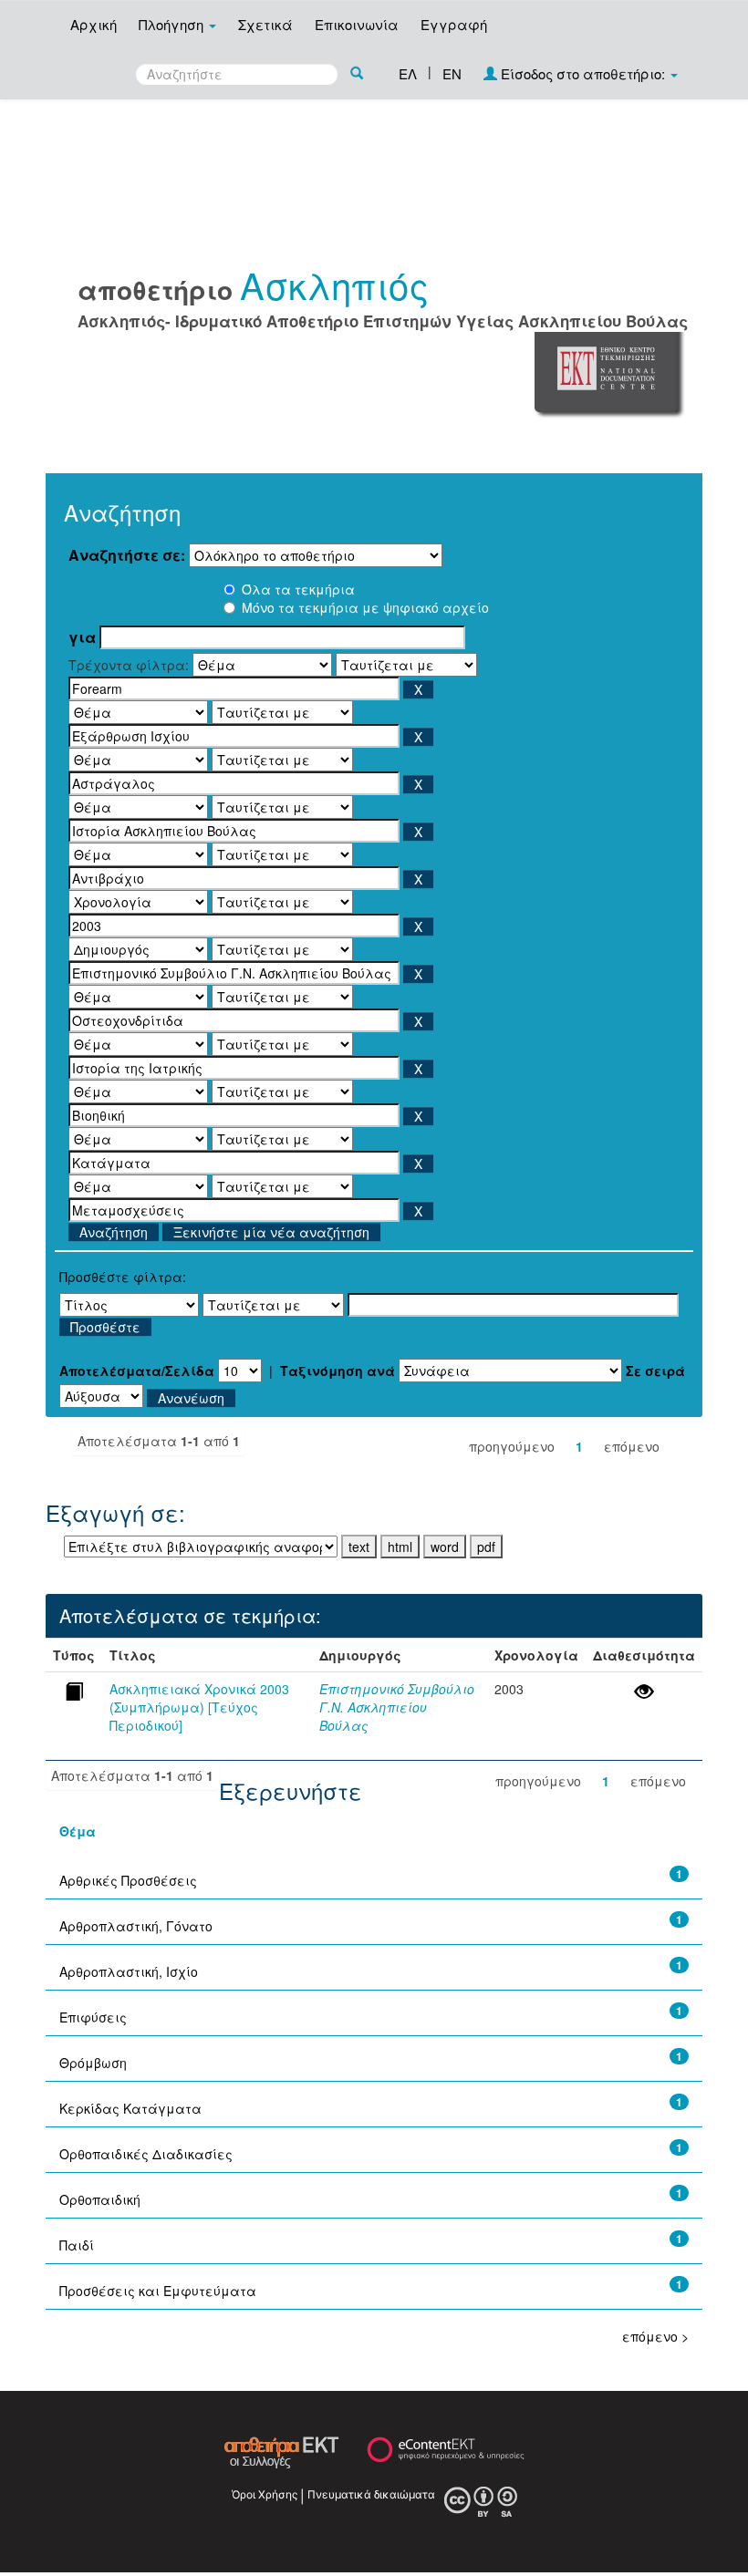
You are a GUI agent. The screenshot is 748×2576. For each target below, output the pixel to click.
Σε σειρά (655, 1371)
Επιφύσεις (93, 2017)
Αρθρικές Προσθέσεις (128, 1880)
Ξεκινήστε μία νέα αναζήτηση (271, 1232)
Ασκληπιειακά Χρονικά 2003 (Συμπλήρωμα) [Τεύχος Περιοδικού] (199, 1707)
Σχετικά (265, 24)
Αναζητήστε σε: (127, 555)
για (82, 637)
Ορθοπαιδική (100, 2199)
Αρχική (93, 24)
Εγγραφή (454, 24)
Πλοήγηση (173, 24)
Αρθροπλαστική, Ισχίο (129, 1971)
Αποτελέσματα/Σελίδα (137, 1371)
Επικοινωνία (357, 24)
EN (452, 73)
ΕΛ (408, 73)
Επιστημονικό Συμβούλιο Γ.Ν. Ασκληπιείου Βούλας (397, 1707)
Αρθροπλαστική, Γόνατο (136, 1926)
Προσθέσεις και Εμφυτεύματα (158, 2291)
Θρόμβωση (93, 2063)
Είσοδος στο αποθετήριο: (583, 73)
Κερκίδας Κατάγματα (130, 2108)
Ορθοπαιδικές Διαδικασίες (146, 2154)
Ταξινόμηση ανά (338, 1371)
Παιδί (77, 2245)
